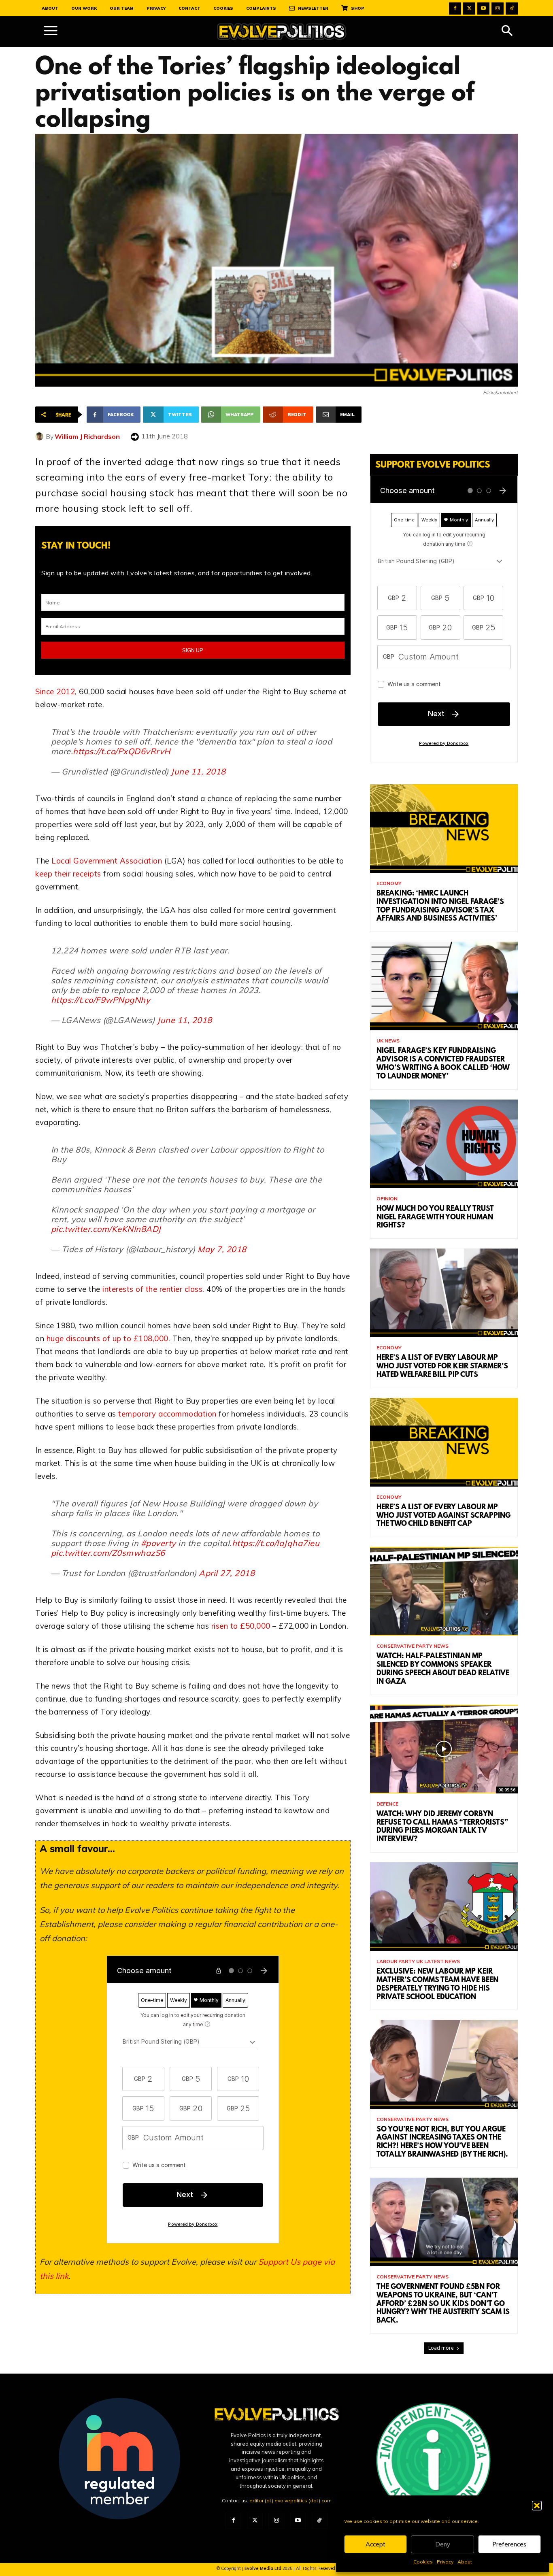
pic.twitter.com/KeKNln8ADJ (106, 1229)
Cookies (423, 2562)
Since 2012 (55, 691)
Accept (375, 2544)
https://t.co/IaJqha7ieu (276, 1543)
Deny (443, 2544)
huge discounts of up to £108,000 (107, 1338)
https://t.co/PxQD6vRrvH (122, 751)
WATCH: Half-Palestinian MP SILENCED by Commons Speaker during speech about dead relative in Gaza (443, 1669)
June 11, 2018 (198, 771)
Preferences (509, 2544)
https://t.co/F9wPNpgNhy (101, 1000)
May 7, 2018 (222, 1249)
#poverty (158, 1543)
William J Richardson (87, 436)
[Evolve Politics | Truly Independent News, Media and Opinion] (282, 32)
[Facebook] (455, 9)
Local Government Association (107, 861)
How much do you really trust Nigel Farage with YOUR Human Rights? (435, 1218)
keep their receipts (68, 874)
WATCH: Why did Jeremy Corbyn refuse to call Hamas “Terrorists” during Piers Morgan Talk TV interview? (442, 1827)
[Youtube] (483, 9)
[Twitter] (469, 9)
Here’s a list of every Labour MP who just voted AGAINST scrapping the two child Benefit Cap (443, 1516)
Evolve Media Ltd (264, 2568)
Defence (387, 1804)
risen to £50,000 (241, 1626)
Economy (389, 883)
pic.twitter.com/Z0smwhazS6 (108, 1553)
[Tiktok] (512, 9)
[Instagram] (498, 9)
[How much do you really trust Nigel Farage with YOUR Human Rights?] (444, 1144)
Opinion (387, 1199)
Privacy (445, 2562)
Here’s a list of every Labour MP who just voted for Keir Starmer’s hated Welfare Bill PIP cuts (442, 1367)
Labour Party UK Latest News (418, 1961)
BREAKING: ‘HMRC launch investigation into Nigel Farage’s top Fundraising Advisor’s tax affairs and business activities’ (440, 906)
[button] (537, 2506)
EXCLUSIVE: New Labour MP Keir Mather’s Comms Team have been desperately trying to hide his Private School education (437, 1985)
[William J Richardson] (40, 436)
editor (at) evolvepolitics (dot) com (290, 2500)
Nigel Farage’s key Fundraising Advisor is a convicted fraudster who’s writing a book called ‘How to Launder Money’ (443, 1064)
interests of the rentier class (152, 1289)
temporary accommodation (167, 1414)
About (465, 2562)
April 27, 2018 (227, 1573)
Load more (441, 2348)
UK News (388, 1041)
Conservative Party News (413, 1646)
